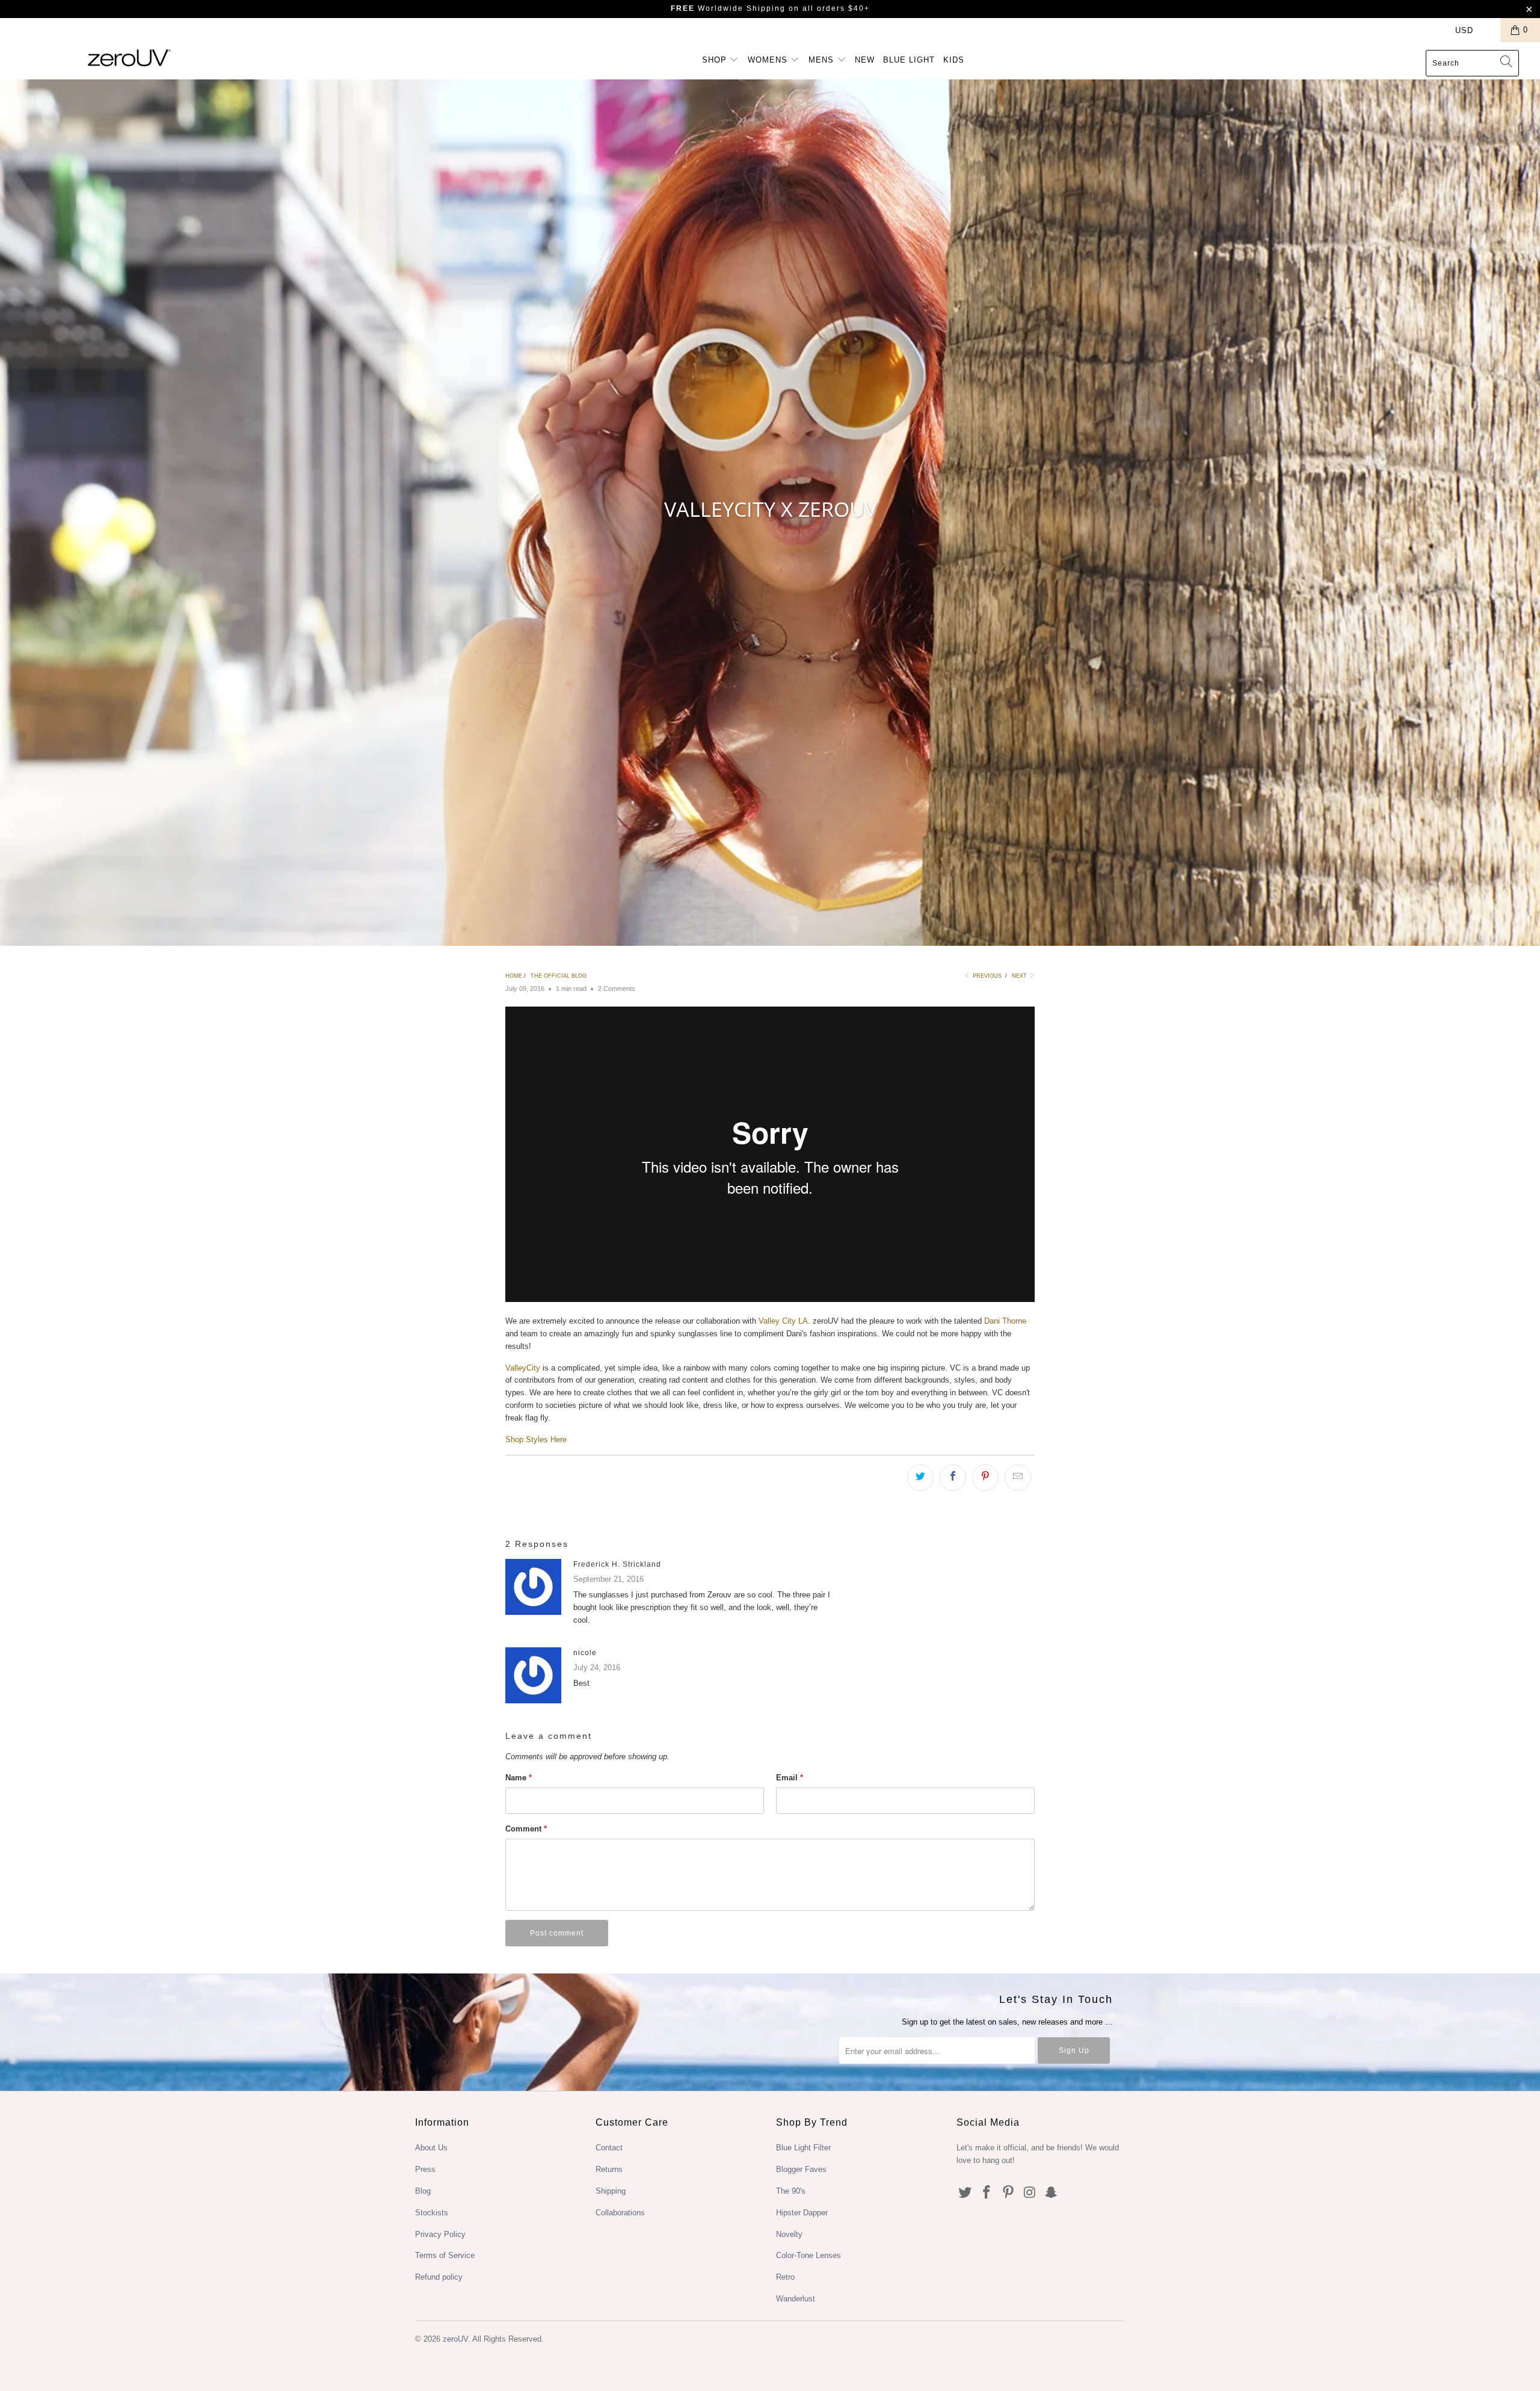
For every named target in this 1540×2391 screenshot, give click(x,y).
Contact (609, 2148)
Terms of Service (445, 2255)
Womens (769, 60)
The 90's (791, 2191)
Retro (785, 2277)
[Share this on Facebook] (953, 1478)
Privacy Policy (440, 2234)
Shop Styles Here (536, 1439)
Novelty (789, 2234)
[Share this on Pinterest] (985, 1478)
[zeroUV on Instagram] (1030, 2193)
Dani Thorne (1005, 1321)
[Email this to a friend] (1018, 1478)
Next (1020, 976)
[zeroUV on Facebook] (987, 2193)
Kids (954, 60)
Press (425, 2169)
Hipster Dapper (802, 2213)
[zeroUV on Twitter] (966, 2193)
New (865, 60)
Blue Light (909, 60)
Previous (986, 976)
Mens (823, 60)
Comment (526, 1829)
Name (519, 1778)
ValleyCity (523, 1368)
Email (790, 1778)
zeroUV (455, 2339)
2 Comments (617, 989)
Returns (609, 2169)
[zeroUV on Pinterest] (1008, 2193)
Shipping (611, 2191)
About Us (431, 2148)
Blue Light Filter (803, 2148)
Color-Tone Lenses (808, 2255)
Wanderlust (796, 2299)
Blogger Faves (801, 2169)
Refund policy (439, 2277)
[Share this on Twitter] (920, 1478)
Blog (423, 2191)
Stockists (432, 2213)
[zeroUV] (129, 57)
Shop (716, 60)
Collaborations (620, 2213)
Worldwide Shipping (728, 8)
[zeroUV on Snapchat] (1052, 2193)
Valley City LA (783, 1321)
